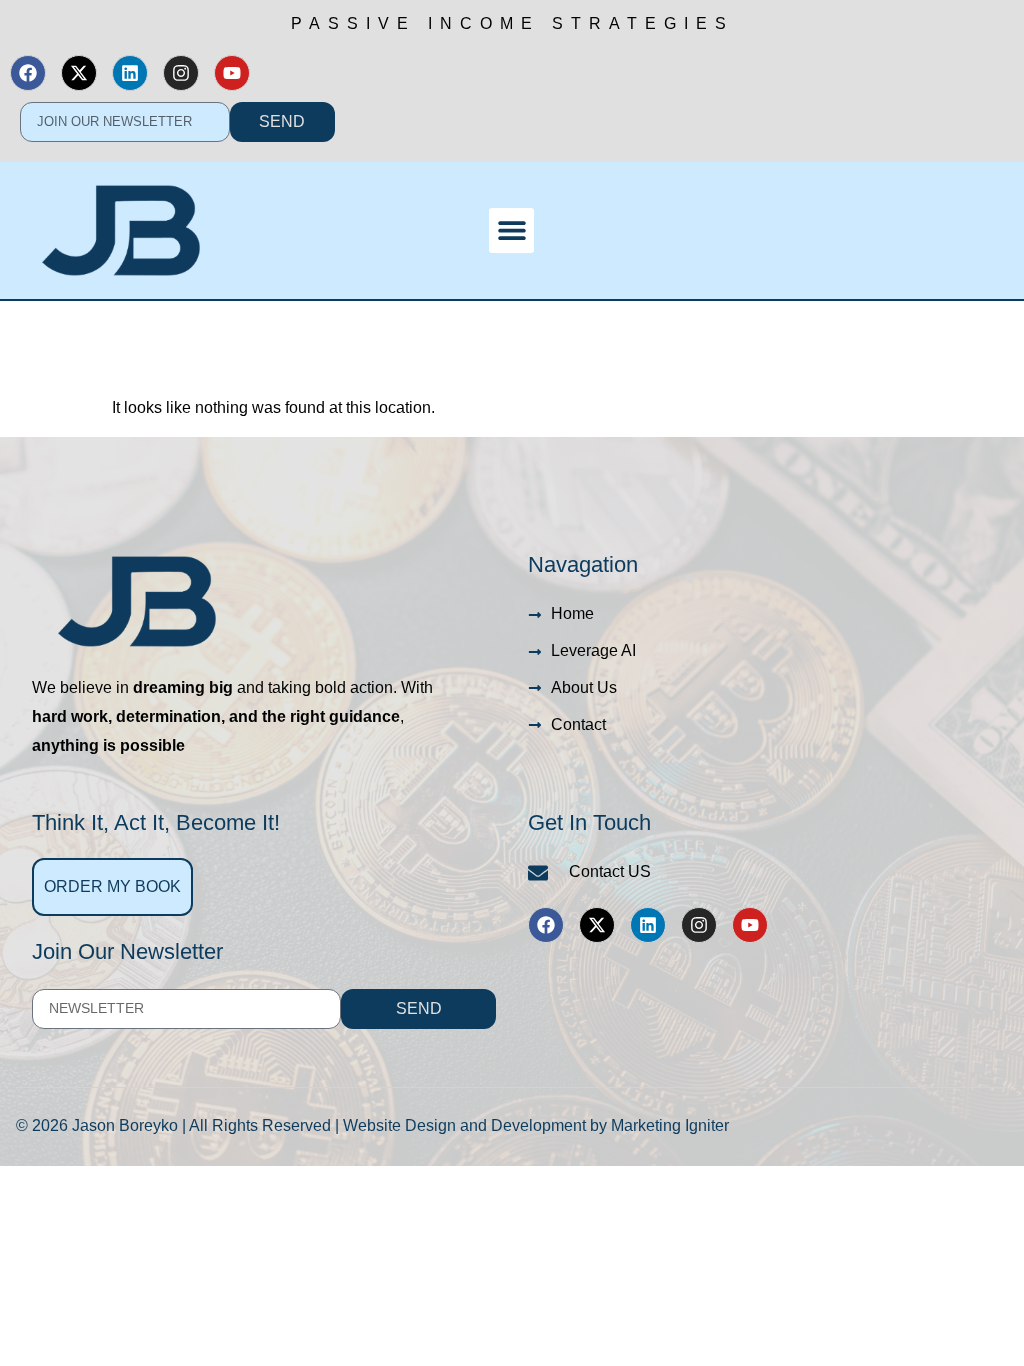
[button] (511, 230)
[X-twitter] (79, 73)
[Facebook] (28, 73)
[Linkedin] (130, 73)
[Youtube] (232, 73)
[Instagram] (181, 73)
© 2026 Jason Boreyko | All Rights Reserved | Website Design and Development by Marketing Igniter (372, 1125)
